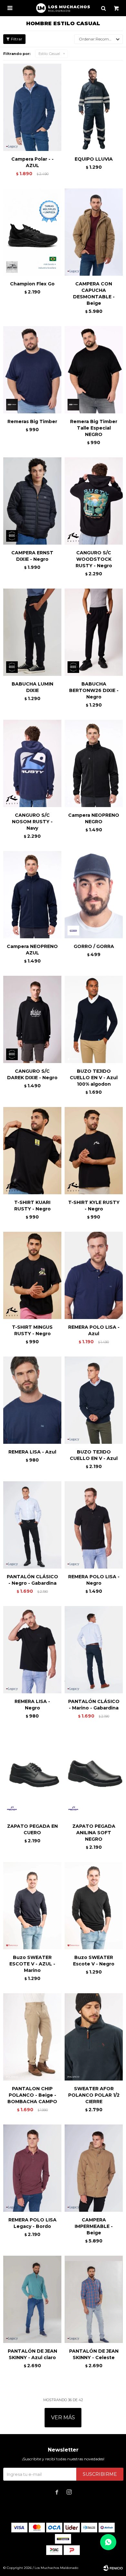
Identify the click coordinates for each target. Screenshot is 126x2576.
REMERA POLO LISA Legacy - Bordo (32, 2223)
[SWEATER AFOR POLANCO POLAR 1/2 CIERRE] (94, 2037)
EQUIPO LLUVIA (94, 159)
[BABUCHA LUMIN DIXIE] (32, 632)
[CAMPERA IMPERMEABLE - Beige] (94, 2168)
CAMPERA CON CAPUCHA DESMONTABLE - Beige (94, 293)
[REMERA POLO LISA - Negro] (94, 1525)
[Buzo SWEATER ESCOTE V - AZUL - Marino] (32, 1906)
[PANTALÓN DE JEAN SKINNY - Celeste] (94, 2299)
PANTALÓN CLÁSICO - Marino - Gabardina (94, 1705)
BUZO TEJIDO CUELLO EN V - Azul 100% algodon (94, 1078)
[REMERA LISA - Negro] (32, 1650)
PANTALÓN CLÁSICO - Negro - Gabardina (32, 1580)
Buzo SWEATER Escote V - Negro (94, 1961)
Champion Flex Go (32, 284)
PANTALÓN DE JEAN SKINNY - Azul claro (32, 2354)
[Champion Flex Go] (32, 232)
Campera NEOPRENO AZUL (32, 950)
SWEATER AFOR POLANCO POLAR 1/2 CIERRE (94, 2095)
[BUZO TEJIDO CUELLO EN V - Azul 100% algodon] (94, 1019)
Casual (49, 54)
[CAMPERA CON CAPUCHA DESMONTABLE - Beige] (94, 232)
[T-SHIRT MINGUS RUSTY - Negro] (32, 1275)
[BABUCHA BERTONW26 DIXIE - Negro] (94, 632)
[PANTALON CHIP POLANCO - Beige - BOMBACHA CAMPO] (32, 2037)
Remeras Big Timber (32, 421)
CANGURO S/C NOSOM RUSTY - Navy (32, 822)
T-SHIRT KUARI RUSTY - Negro (32, 1206)
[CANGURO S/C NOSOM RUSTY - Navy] (32, 763)
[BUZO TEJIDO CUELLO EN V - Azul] (94, 1400)
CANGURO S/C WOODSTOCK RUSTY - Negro (94, 559)
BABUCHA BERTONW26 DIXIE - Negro (94, 690)
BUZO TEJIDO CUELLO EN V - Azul (94, 1455)
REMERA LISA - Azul (32, 1452)
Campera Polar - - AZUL (32, 162)
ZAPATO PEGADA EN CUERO (32, 1829)
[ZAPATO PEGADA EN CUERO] (32, 1774)
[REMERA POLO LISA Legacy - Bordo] (32, 2168)
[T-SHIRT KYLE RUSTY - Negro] (94, 1151)
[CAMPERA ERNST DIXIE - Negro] (32, 501)
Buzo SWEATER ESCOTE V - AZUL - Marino (32, 1964)
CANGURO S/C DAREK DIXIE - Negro (32, 1074)
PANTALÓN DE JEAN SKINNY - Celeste (94, 2354)
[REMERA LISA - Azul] (32, 1400)
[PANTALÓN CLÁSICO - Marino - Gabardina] (94, 1650)
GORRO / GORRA (94, 946)
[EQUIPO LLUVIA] (94, 107)
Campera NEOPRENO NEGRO (94, 818)
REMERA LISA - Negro (32, 1705)
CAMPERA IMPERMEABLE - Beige (94, 2226)
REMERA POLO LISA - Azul (94, 1330)
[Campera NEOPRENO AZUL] (32, 895)
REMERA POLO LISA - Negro (94, 1580)
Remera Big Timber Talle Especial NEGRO (94, 428)
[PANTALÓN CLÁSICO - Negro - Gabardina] (32, 1525)
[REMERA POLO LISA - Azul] (94, 1275)
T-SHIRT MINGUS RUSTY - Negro (32, 1330)
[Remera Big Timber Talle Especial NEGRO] (94, 370)
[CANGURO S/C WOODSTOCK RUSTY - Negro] (94, 501)
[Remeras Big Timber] (32, 370)
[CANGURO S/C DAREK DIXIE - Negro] (32, 1019)
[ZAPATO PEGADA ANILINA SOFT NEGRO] (94, 1774)
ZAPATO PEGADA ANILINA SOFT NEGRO (94, 1833)
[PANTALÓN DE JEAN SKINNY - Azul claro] (32, 2299)
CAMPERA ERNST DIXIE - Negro (32, 556)
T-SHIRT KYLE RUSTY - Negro (94, 1206)
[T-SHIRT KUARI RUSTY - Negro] (32, 1151)
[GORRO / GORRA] (94, 895)
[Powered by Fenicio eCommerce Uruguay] (113, 2568)
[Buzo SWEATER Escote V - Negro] (94, 1906)
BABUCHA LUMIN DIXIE (32, 687)
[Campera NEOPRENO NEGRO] (94, 763)
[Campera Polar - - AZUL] (32, 107)
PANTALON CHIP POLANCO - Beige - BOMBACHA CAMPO (32, 2095)
